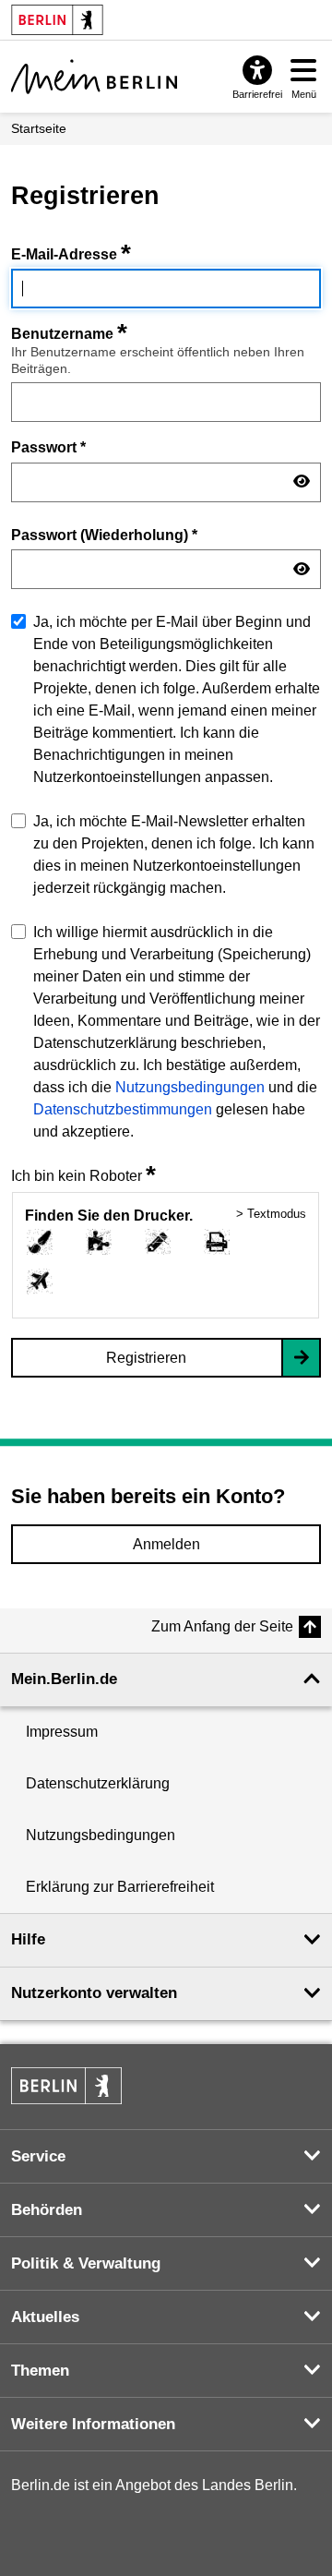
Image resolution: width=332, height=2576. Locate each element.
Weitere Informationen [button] (93, 2424)
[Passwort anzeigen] (302, 482)
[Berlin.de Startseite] (66, 2086)
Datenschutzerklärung (98, 1783)
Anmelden (166, 1544)
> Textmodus (271, 1214)
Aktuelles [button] (45, 2317)
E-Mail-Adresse (71, 254)
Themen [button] (40, 2371)
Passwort (48, 447)
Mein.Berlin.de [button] (64, 1679)
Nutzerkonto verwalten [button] (94, 1993)
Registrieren (146, 1358)
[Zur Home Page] (94, 77)
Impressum (62, 1732)
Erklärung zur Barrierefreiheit (120, 1887)
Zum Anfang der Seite (222, 1626)
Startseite (39, 128)
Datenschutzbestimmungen (123, 1109)
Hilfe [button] (28, 1939)
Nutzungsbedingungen (190, 1087)
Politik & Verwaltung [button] (86, 2263)
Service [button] (38, 2156)
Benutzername (69, 334)
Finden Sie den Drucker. (109, 1216)
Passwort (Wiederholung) (104, 535)
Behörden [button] (47, 2210)
